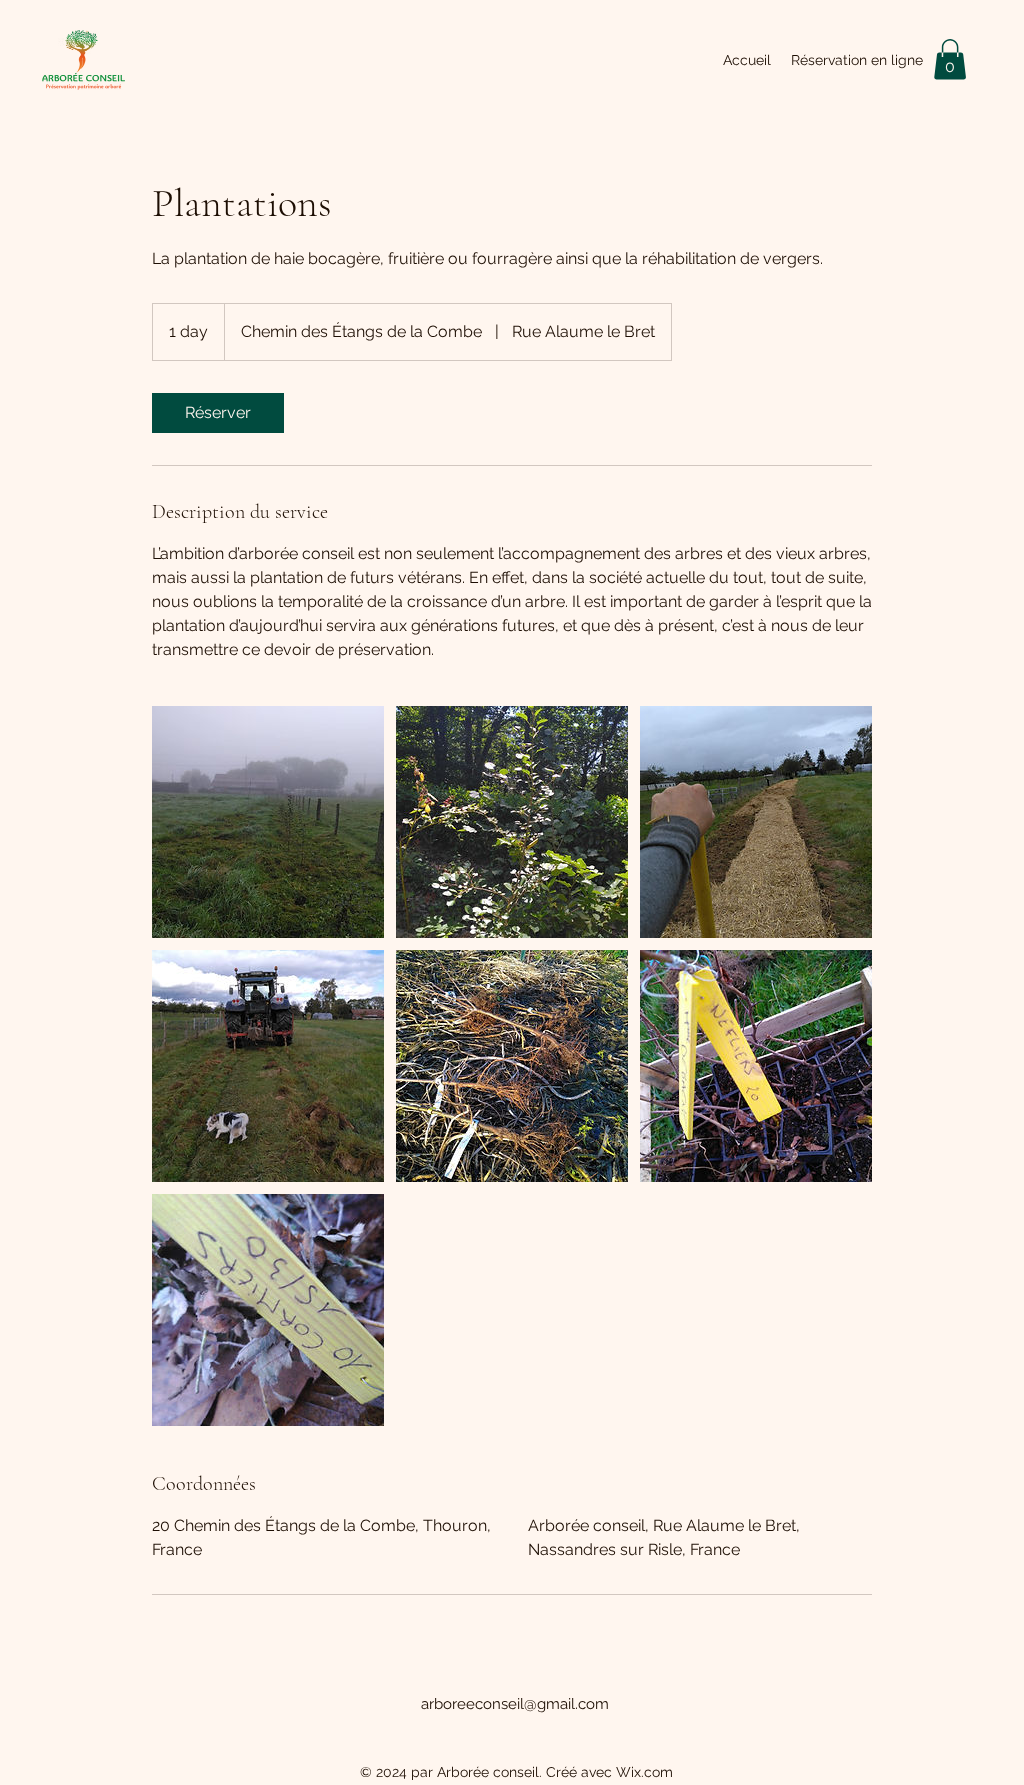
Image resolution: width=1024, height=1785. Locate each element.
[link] (218, 413)
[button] (950, 59)
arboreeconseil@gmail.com (515, 1704)
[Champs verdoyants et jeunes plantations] (268, 822)
